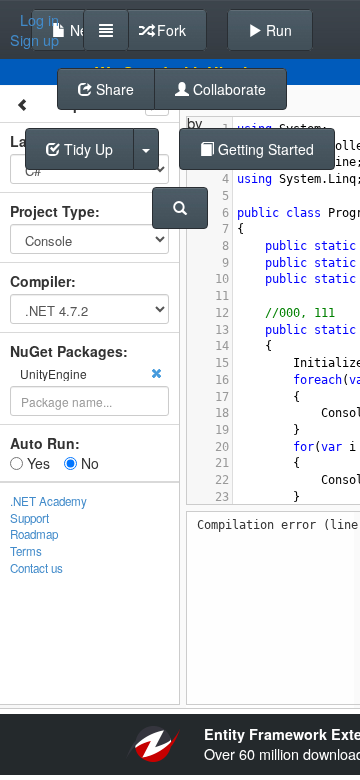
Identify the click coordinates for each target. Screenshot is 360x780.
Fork (169, 30)
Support (29, 518)
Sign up (34, 40)
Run (277, 30)
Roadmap (34, 534)
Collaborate (227, 89)
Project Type (52, 211)
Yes (36, 463)
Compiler (40, 281)
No (88, 463)
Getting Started (264, 149)
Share (113, 89)
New (82, 30)
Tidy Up (86, 149)
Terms (26, 551)
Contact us (36, 568)
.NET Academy (48, 501)
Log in (39, 20)
